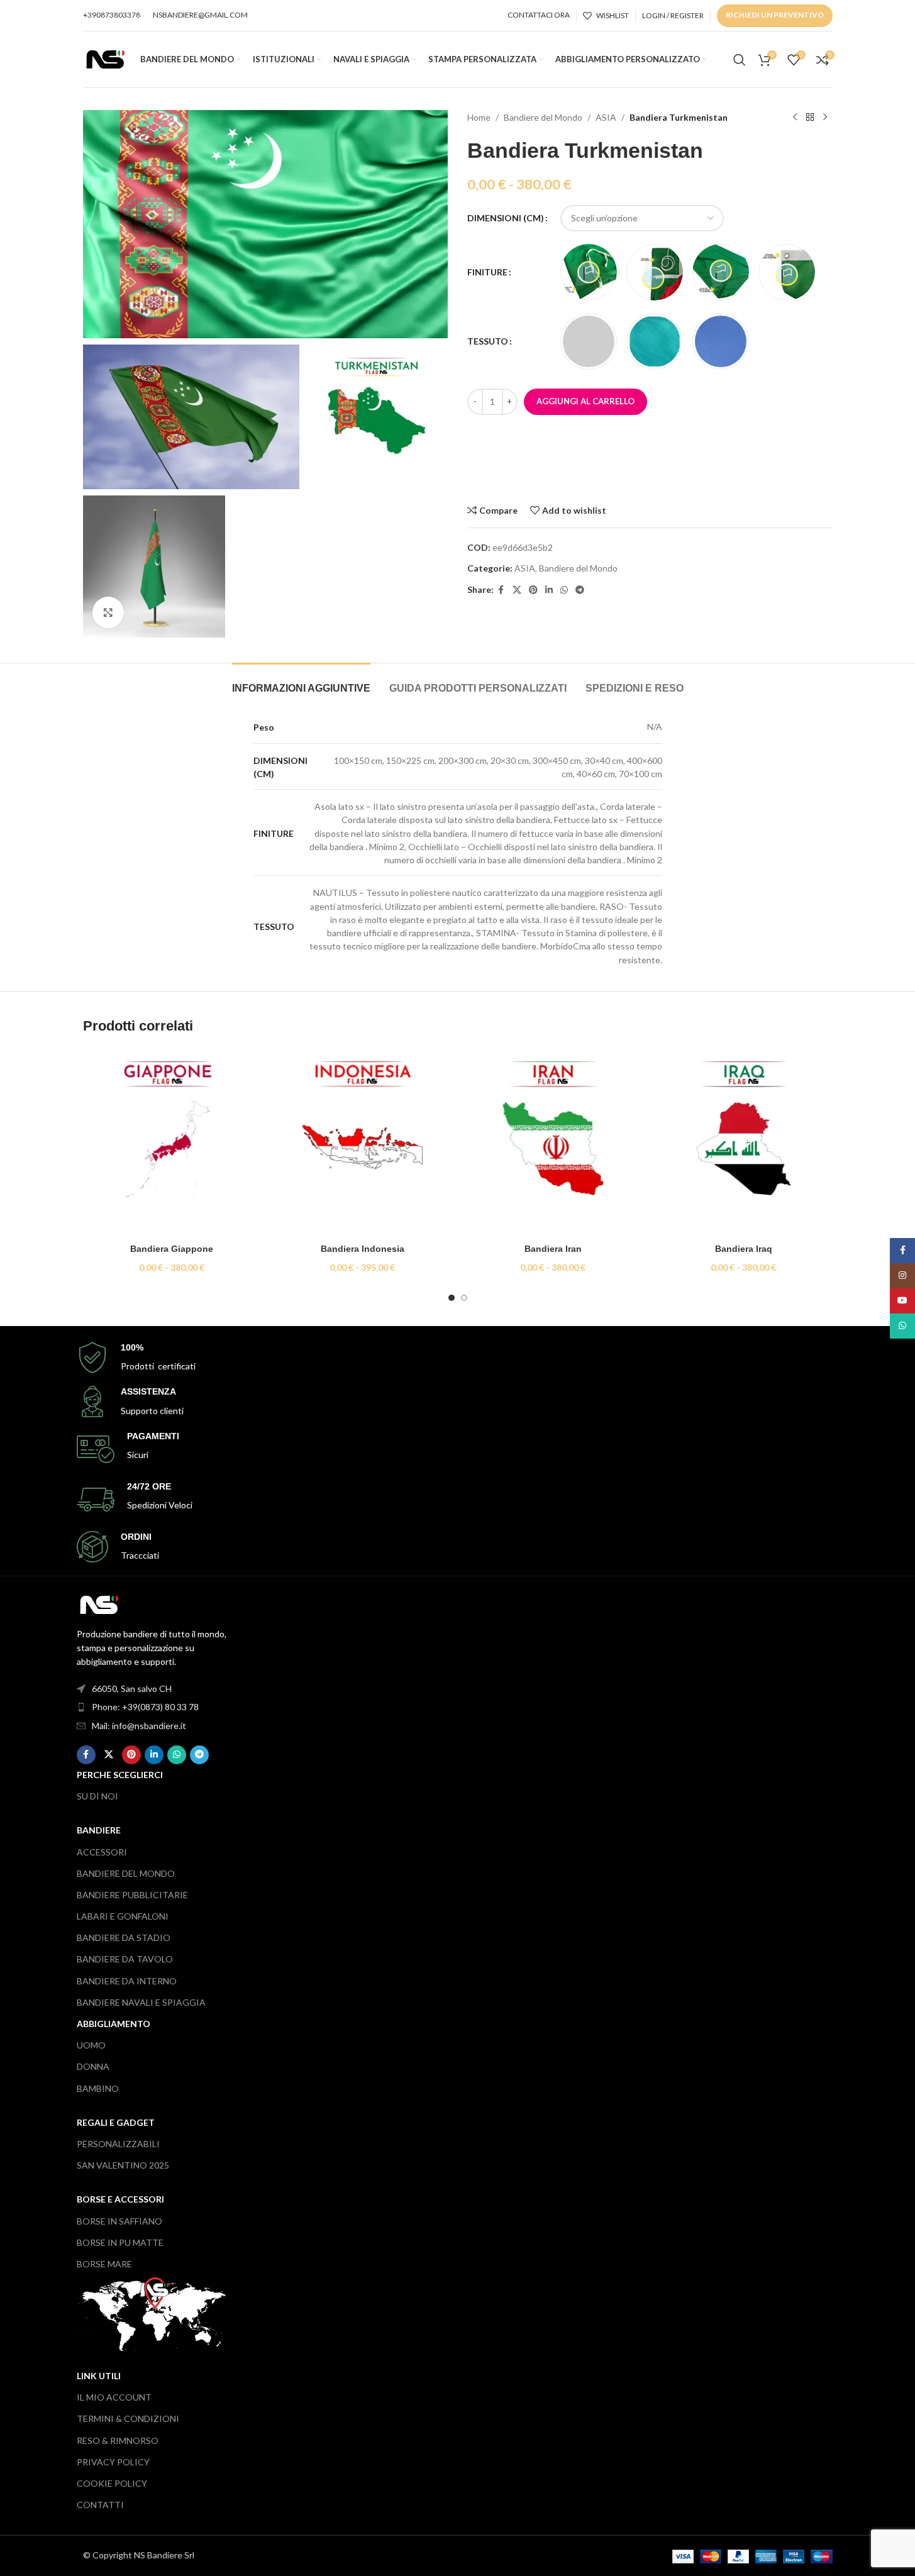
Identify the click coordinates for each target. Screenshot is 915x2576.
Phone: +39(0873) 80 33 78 (145, 1707)
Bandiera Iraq (744, 1249)
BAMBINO (98, 2088)
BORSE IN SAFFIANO (119, 2221)
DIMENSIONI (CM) (506, 218)
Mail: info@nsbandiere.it (139, 1726)
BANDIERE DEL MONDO (126, 1873)
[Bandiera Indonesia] (363, 1143)
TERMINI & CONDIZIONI (128, 2418)
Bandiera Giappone (172, 1249)
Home (479, 117)
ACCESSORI (102, 1852)
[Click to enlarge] (108, 612)
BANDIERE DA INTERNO (127, 1981)
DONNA (93, 2066)
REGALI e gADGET (116, 2122)
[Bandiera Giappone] (172, 1143)
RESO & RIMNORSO (118, 2441)
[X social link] (517, 590)
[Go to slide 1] (452, 1298)
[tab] (301, 682)
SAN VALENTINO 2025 (123, 2165)
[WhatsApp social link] (564, 590)
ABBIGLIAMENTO (114, 2024)
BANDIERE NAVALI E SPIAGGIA (141, 2002)
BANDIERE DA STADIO (124, 1938)
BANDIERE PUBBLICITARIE (132, 1895)
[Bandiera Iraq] (744, 1143)
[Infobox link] (458, 1358)
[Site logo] (105, 58)
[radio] (589, 272)
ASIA (606, 117)
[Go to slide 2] (464, 1298)
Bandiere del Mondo (543, 117)
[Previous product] (795, 118)
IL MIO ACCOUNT (114, 2397)
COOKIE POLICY (112, 2483)
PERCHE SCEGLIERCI (120, 1775)
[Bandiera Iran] (553, 1143)
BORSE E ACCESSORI (120, 2199)
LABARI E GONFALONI (123, 1916)
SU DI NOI (97, 1796)
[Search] (740, 60)
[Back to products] (810, 118)
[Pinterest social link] (533, 590)
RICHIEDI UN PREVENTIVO (775, 15)
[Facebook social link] (501, 590)
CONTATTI (100, 2505)
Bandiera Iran (553, 1249)
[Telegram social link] (580, 590)
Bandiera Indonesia (363, 1249)
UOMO (91, 2045)
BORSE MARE (104, 2264)
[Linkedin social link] (549, 590)
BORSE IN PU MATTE (120, 2242)
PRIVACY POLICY (113, 2462)
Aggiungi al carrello (585, 401)
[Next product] (825, 118)
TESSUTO (488, 341)
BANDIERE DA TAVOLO (125, 1959)
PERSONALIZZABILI (118, 2144)
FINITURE (487, 272)
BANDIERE (99, 1830)
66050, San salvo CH (132, 1689)
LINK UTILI (99, 2376)
